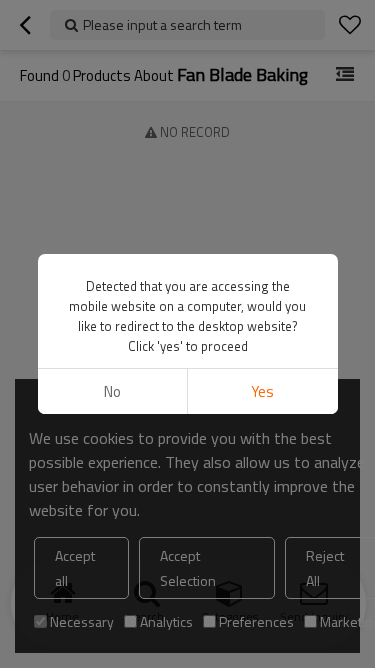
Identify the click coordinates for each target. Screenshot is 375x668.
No (112, 391)
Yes (262, 391)
